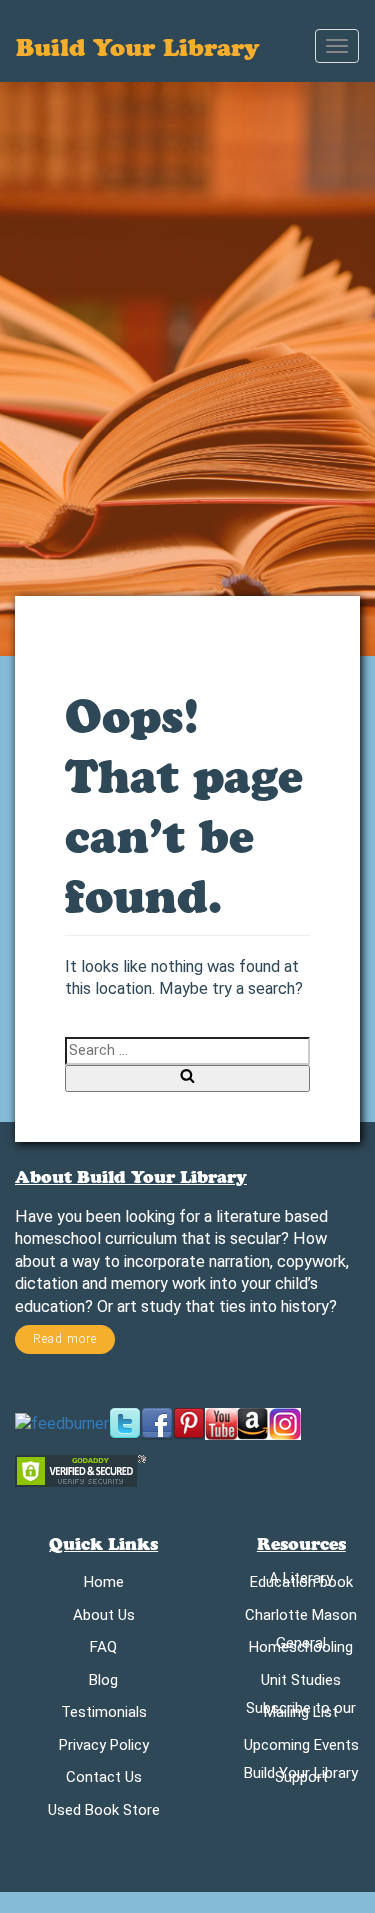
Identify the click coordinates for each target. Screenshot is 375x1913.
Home (104, 1585)
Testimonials (104, 1715)
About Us (104, 1618)
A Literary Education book (301, 1584)
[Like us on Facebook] (157, 1423)
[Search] (187, 1078)
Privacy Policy (104, 1748)
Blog (103, 1683)
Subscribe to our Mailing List (301, 1714)
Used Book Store (104, 1813)
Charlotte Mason (301, 1618)
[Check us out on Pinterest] (189, 1423)
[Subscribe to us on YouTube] (221, 1423)
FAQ (103, 1650)
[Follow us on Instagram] (285, 1423)
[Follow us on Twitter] (125, 1423)
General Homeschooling (301, 1649)
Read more (65, 1339)
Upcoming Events (301, 1748)
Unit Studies (301, 1683)
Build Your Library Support (301, 1779)
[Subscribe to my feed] (62, 1423)
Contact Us (104, 1780)
